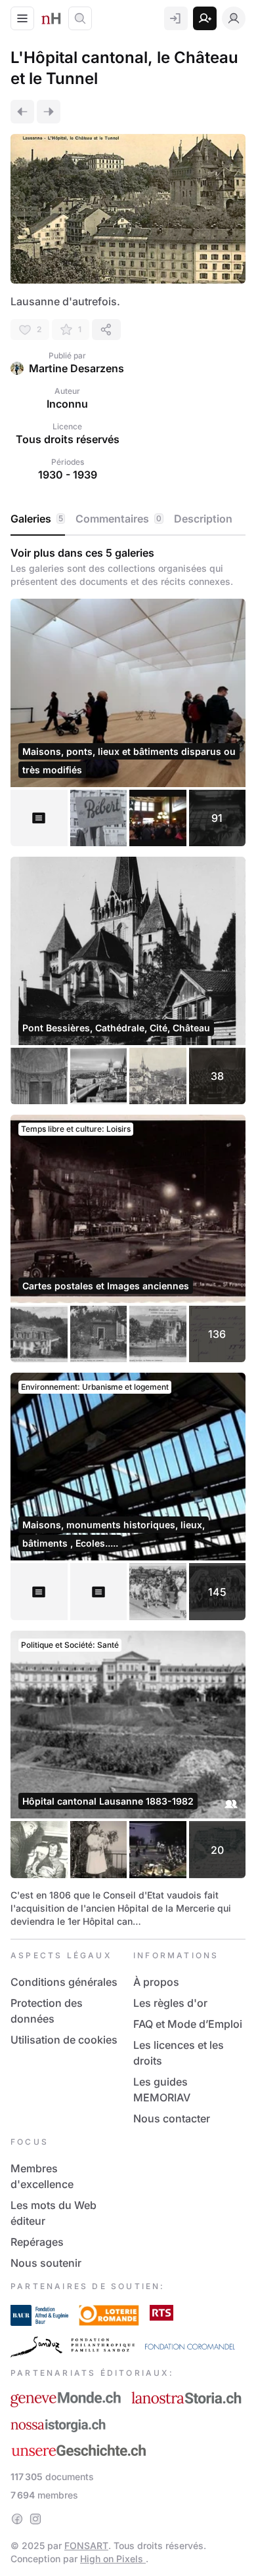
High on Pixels (113, 2559)
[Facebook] (17, 2519)
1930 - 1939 (68, 475)
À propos (156, 1982)
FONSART (86, 2545)
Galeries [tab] (37, 519)
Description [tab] (203, 519)
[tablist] (128, 519)
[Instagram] (35, 2519)
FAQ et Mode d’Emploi (188, 2024)
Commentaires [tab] (118, 519)
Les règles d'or (170, 2003)
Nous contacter (172, 2118)
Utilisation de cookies (64, 2040)
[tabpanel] (128, 1237)
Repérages (37, 2242)
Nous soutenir (46, 2263)
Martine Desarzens (76, 368)
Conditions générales (64, 1982)
